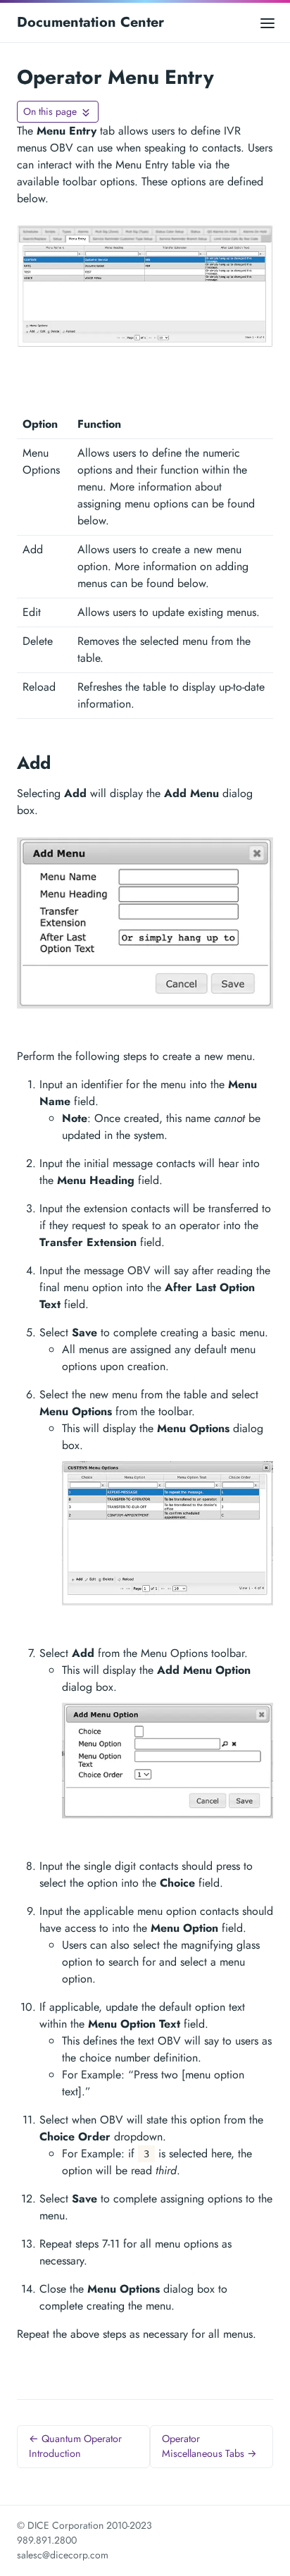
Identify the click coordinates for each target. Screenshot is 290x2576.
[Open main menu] (267, 22)
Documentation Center (90, 22)
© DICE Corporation (60, 2525)
